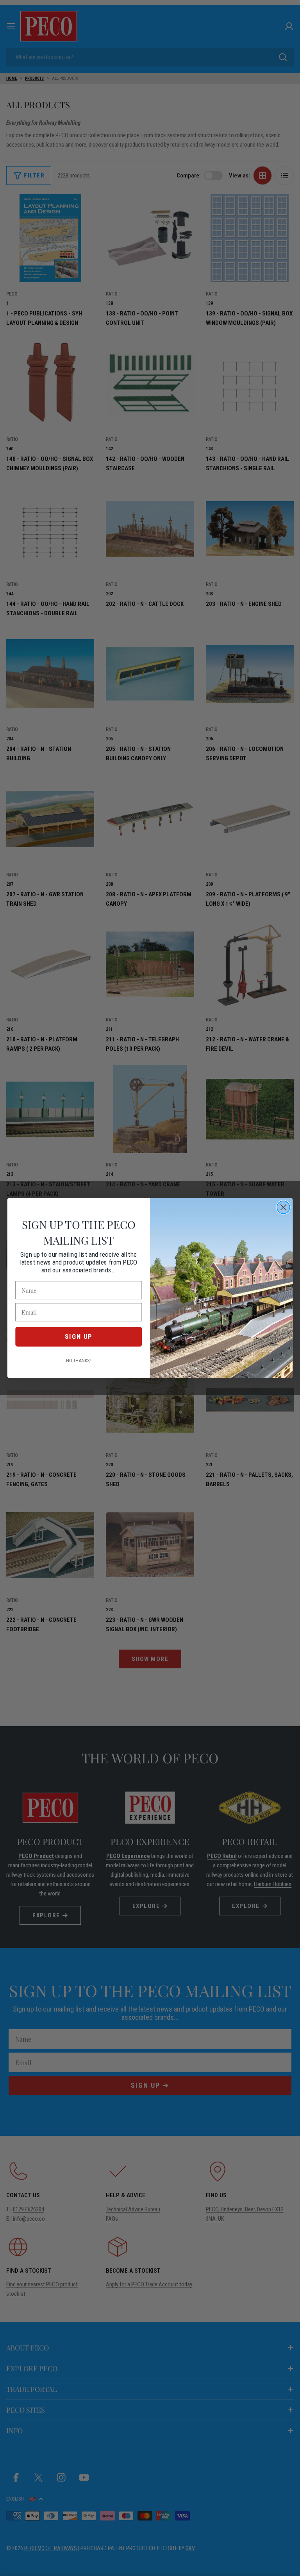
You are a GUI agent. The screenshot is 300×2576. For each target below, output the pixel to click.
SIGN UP (79, 1336)
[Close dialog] (283, 1207)
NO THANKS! (79, 1361)
